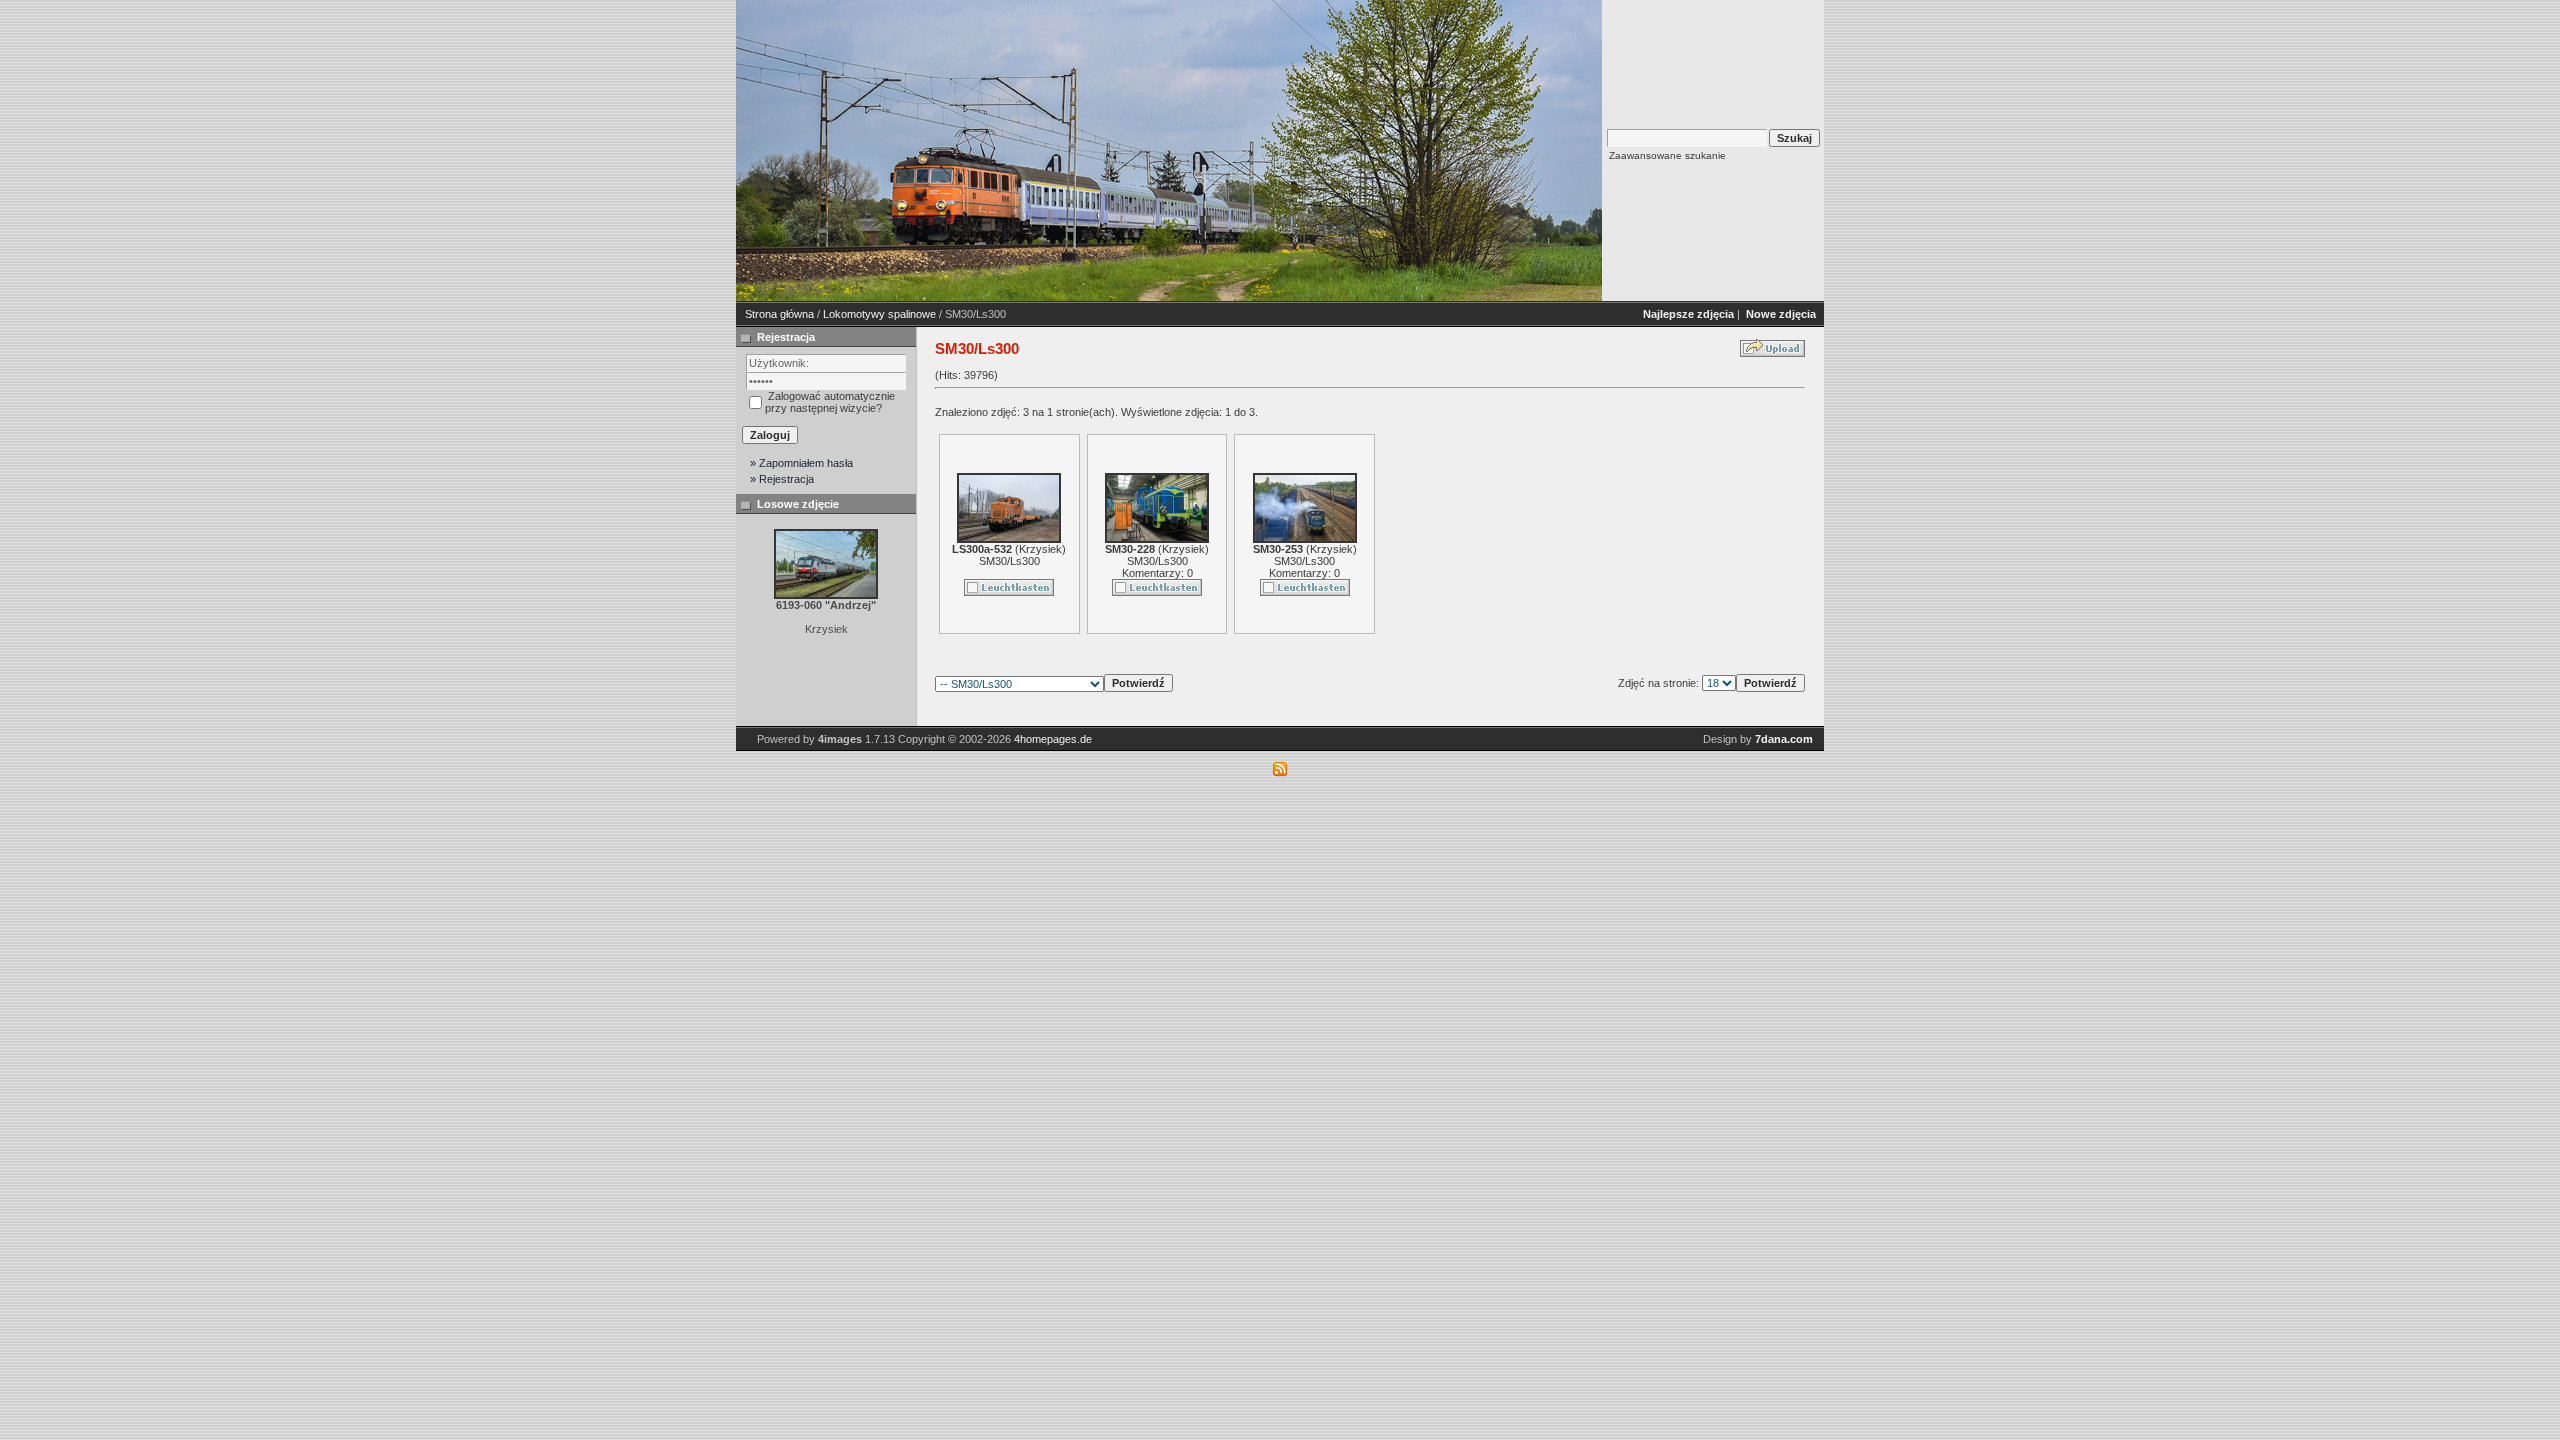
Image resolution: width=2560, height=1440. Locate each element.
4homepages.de (1053, 739)
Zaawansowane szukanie (1667, 155)
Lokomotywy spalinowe (879, 314)
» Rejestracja (782, 479)
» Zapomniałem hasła (801, 463)
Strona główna (779, 314)
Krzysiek (1040, 549)
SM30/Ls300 (1009, 561)
